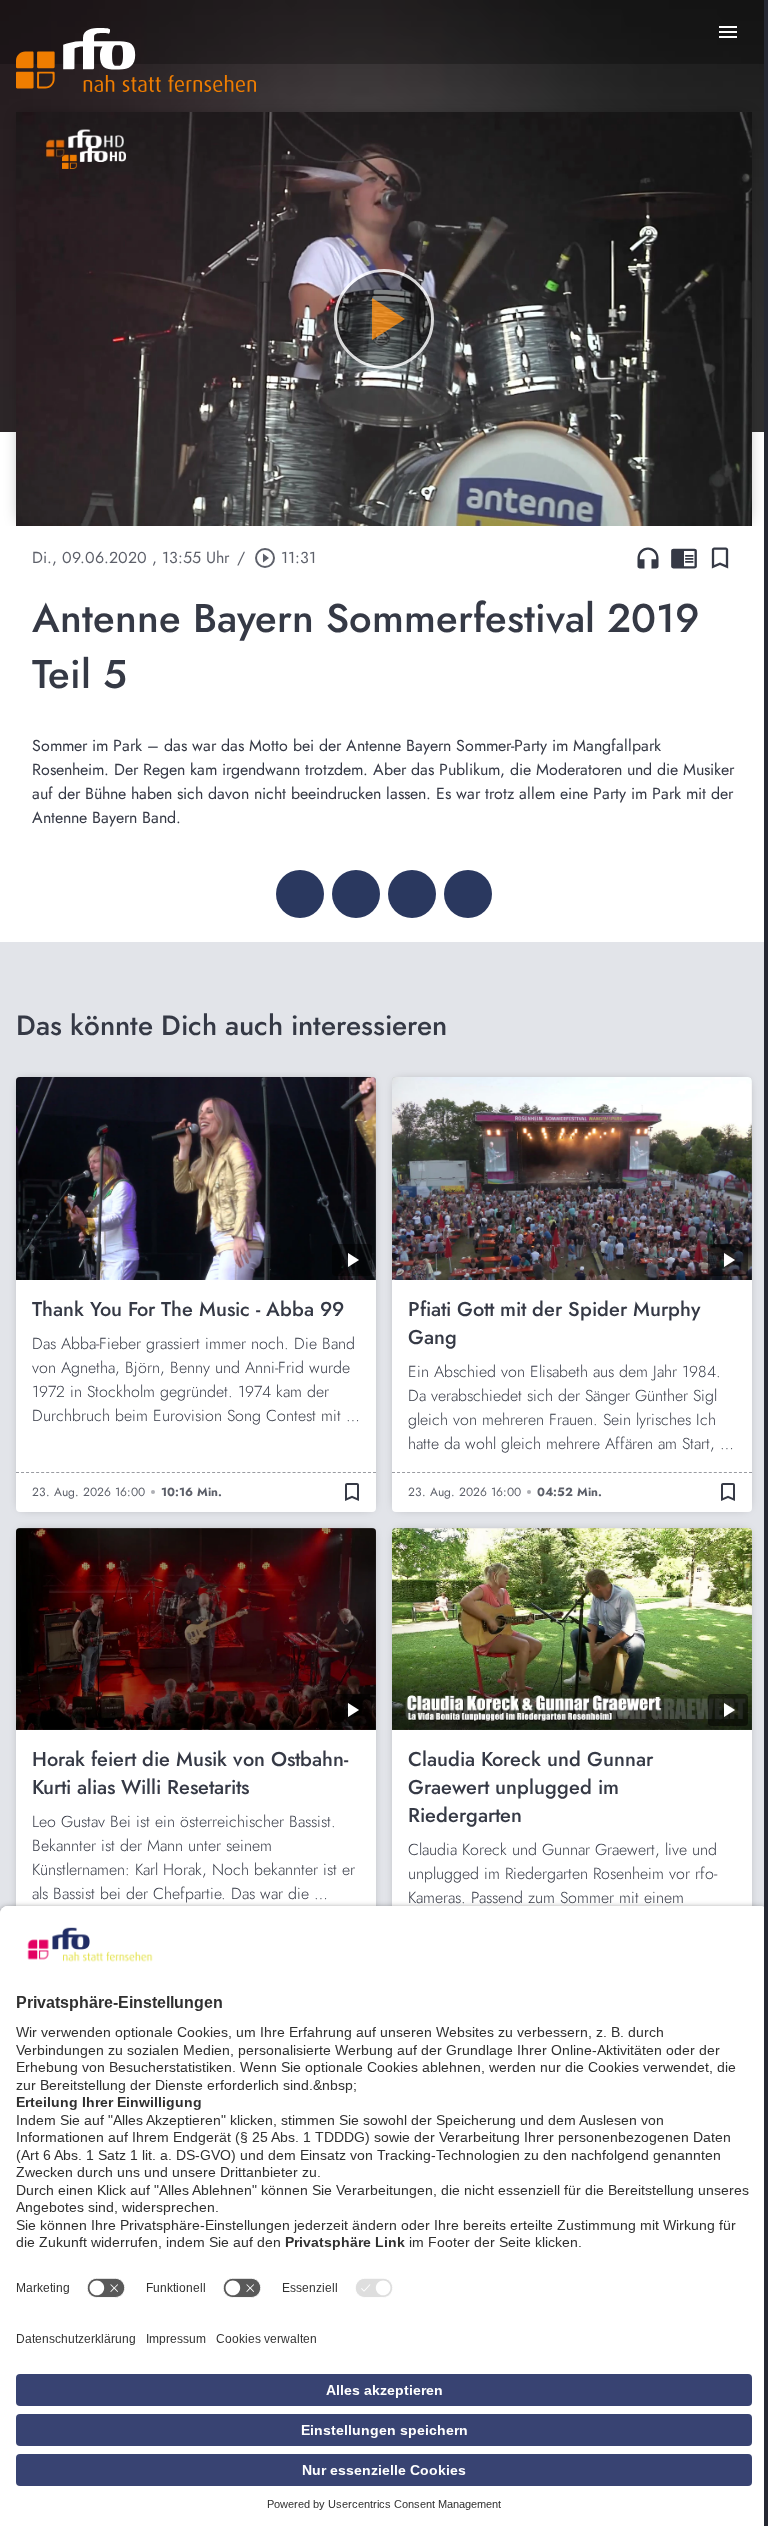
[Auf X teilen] (356, 894)
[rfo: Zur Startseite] (136, 60)
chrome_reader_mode (684, 558)
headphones (648, 558)
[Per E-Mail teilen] (468, 894)
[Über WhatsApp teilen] (412, 894)
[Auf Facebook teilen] (300, 894)
